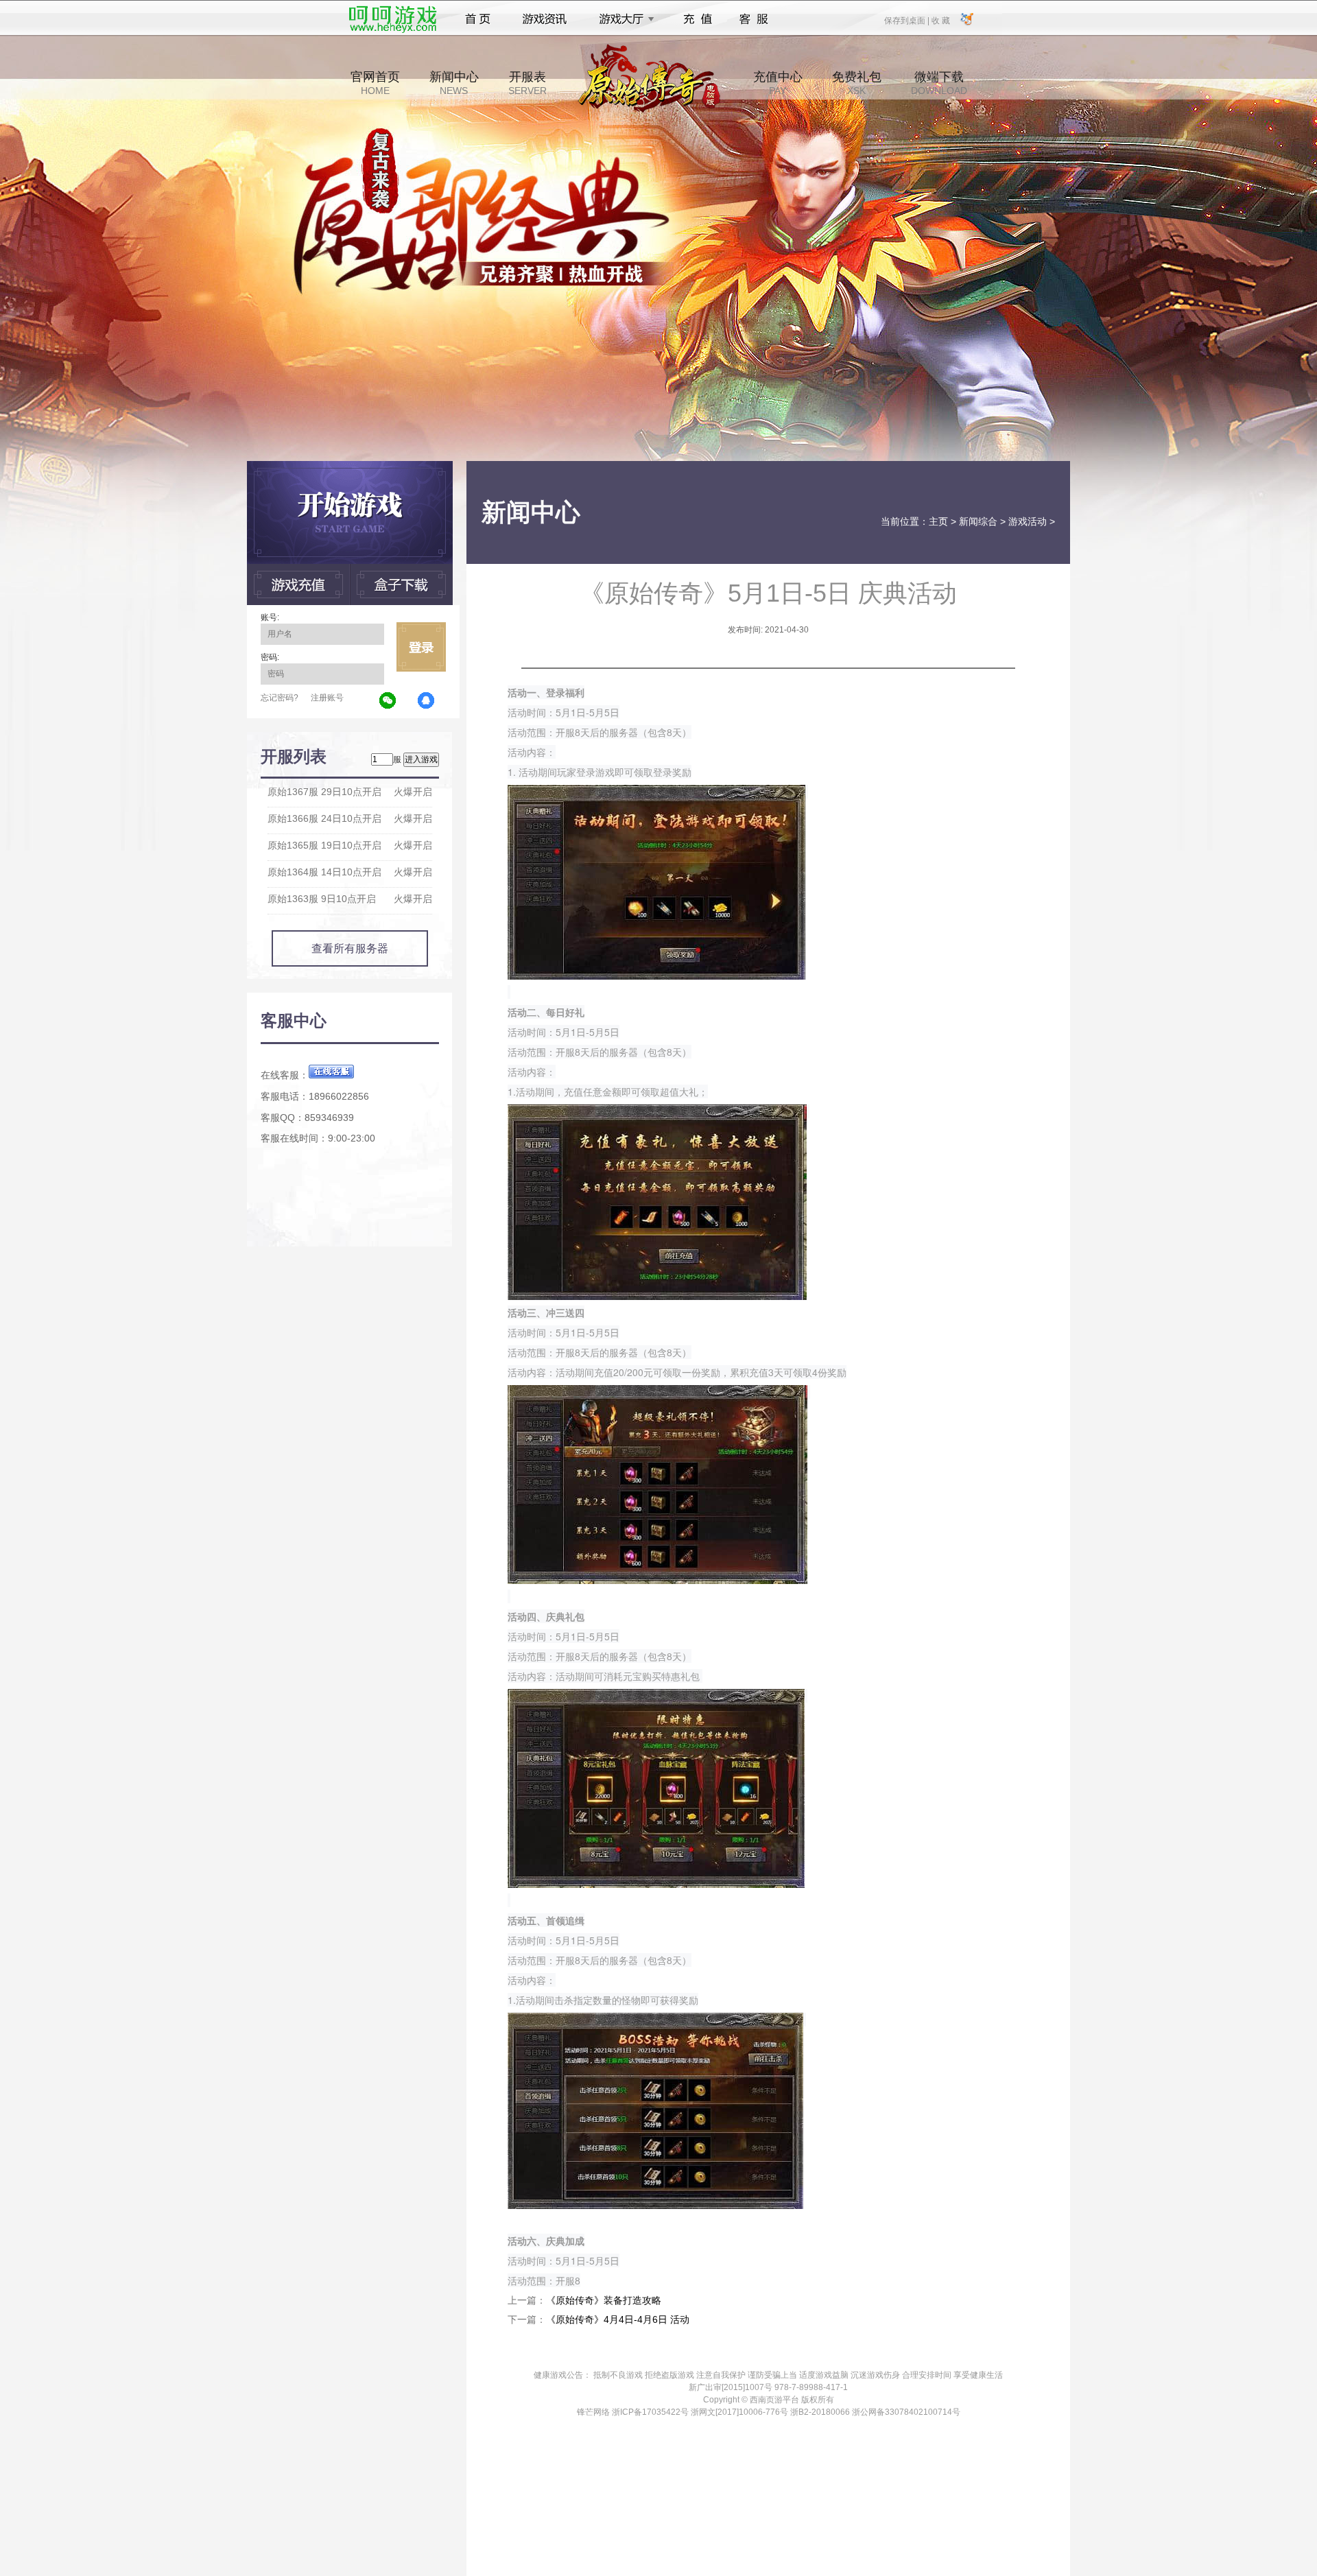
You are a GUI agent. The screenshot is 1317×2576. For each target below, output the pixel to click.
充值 (697, 19)
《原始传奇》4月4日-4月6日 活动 (618, 2319)
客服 (754, 19)
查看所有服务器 (350, 948)
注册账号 (327, 698)
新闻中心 (454, 83)
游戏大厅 (623, 19)
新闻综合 (978, 521)
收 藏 (940, 20)
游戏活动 (1028, 521)
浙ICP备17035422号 (650, 2412)
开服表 (527, 83)
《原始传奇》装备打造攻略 (604, 2300)
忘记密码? (280, 698)
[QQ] (427, 701)
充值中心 (778, 83)
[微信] (388, 701)
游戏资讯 (545, 19)
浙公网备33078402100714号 (906, 2412)
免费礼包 (857, 83)
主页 (938, 521)
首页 (478, 19)
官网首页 (375, 83)
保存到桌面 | (907, 20)
